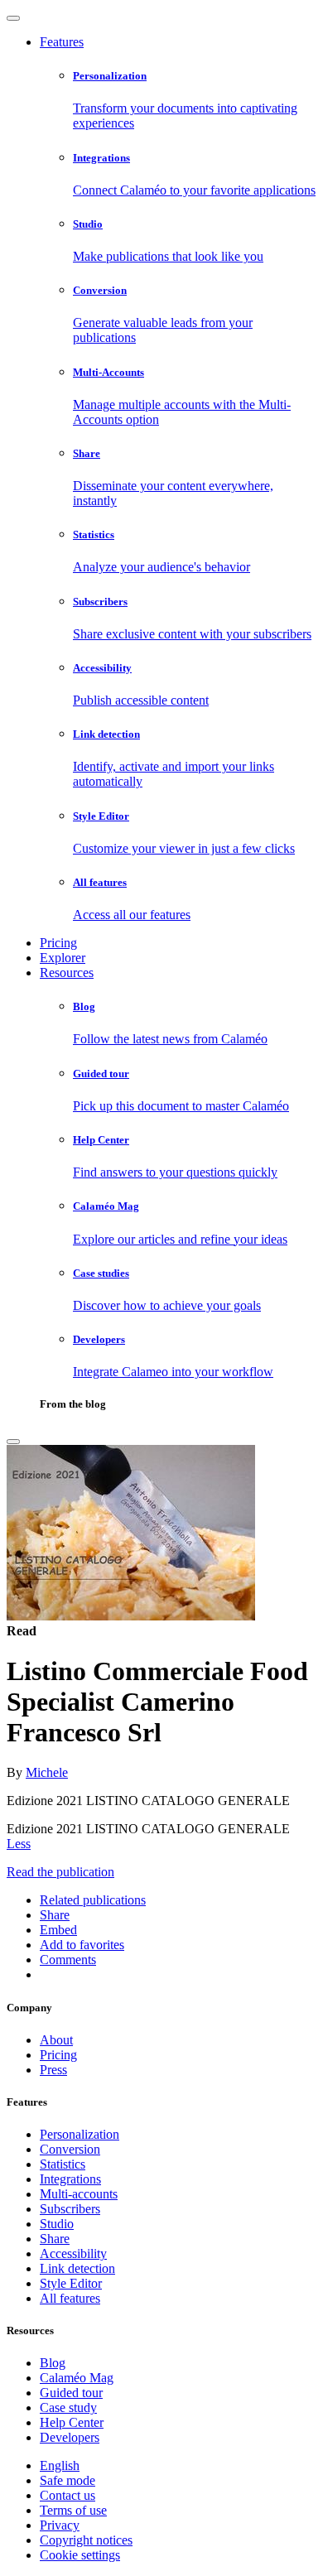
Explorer (63, 958)
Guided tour (71, 2393)
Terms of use (73, 2510)
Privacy (60, 2525)
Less (19, 1844)
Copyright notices (86, 2540)
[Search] (13, 1442)
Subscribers (70, 2209)
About (56, 2040)
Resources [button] (67, 973)
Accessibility (73, 2253)
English (60, 2465)
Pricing (58, 943)
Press (53, 2070)
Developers (70, 2437)
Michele (47, 1772)
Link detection (77, 2268)
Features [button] (62, 42)
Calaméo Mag (77, 2378)
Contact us (67, 2495)
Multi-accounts (79, 2194)
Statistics (63, 2164)
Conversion (70, 2149)
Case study (68, 2407)
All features (70, 2298)
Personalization (80, 2134)
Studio (57, 2224)
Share (55, 2239)
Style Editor (71, 2283)
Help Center (72, 2422)
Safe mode (67, 2480)
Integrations (70, 2179)
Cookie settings (80, 2555)
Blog (53, 2363)
